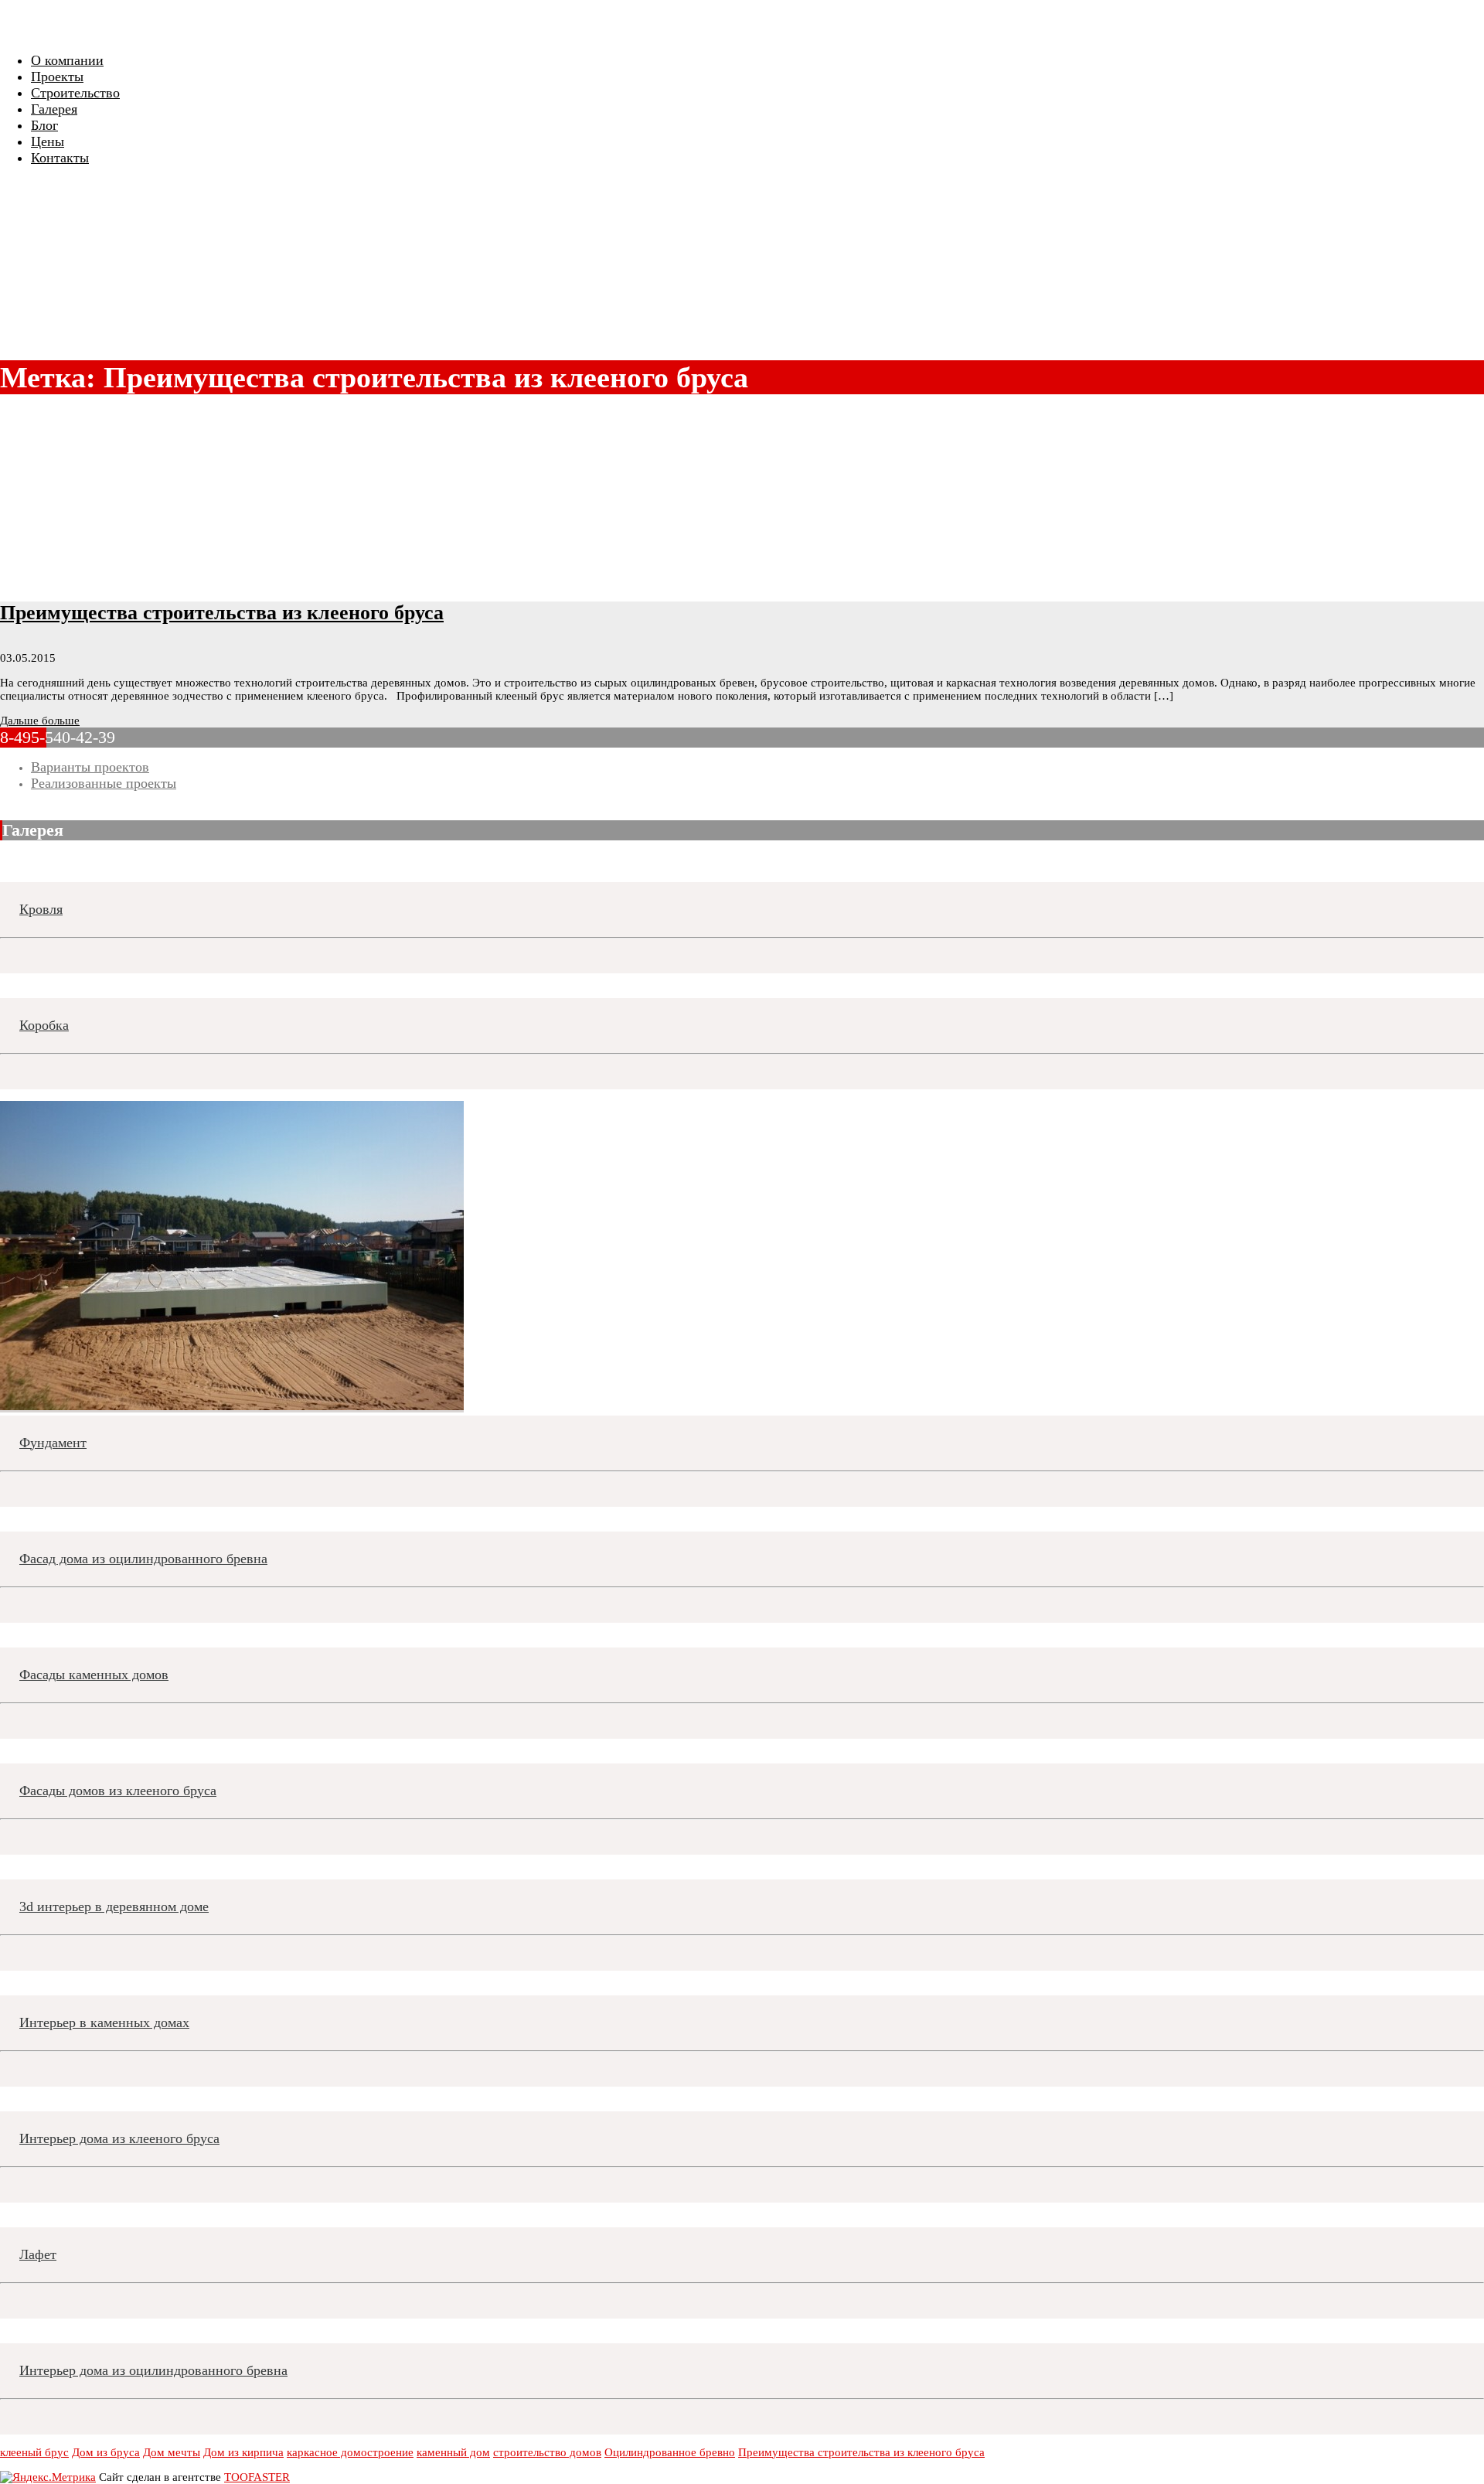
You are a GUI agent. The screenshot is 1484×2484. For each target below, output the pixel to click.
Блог (44, 125)
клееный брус (34, 2452)
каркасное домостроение (350, 2452)
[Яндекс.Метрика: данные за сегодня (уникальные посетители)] (48, 2477)
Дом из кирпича (243, 2452)
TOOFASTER (257, 2477)
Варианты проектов (90, 767)
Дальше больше (40, 721)
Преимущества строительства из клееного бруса (222, 613)
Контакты (60, 158)
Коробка (44, 1025)
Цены (48, 141)
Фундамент (53, 1443)
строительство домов (547, 2452)
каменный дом (453, 2452)
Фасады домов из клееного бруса (118, 1791)
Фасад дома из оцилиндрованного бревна (143, 1559)
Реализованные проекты (104, 783)
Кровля (41, 909)
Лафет (38, 2254)
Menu (20, 28)
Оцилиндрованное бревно (670, 2452)
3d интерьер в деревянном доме (114, 1906)
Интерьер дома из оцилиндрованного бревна (153, 2370)
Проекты (57, 77)
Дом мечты (172, 2452)
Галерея (54, 109)
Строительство (75, 93)
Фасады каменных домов (94, 1675)
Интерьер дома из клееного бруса (119, 2138)
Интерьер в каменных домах (104, 2022)
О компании (67, 60)
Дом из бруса (106, 2452)
